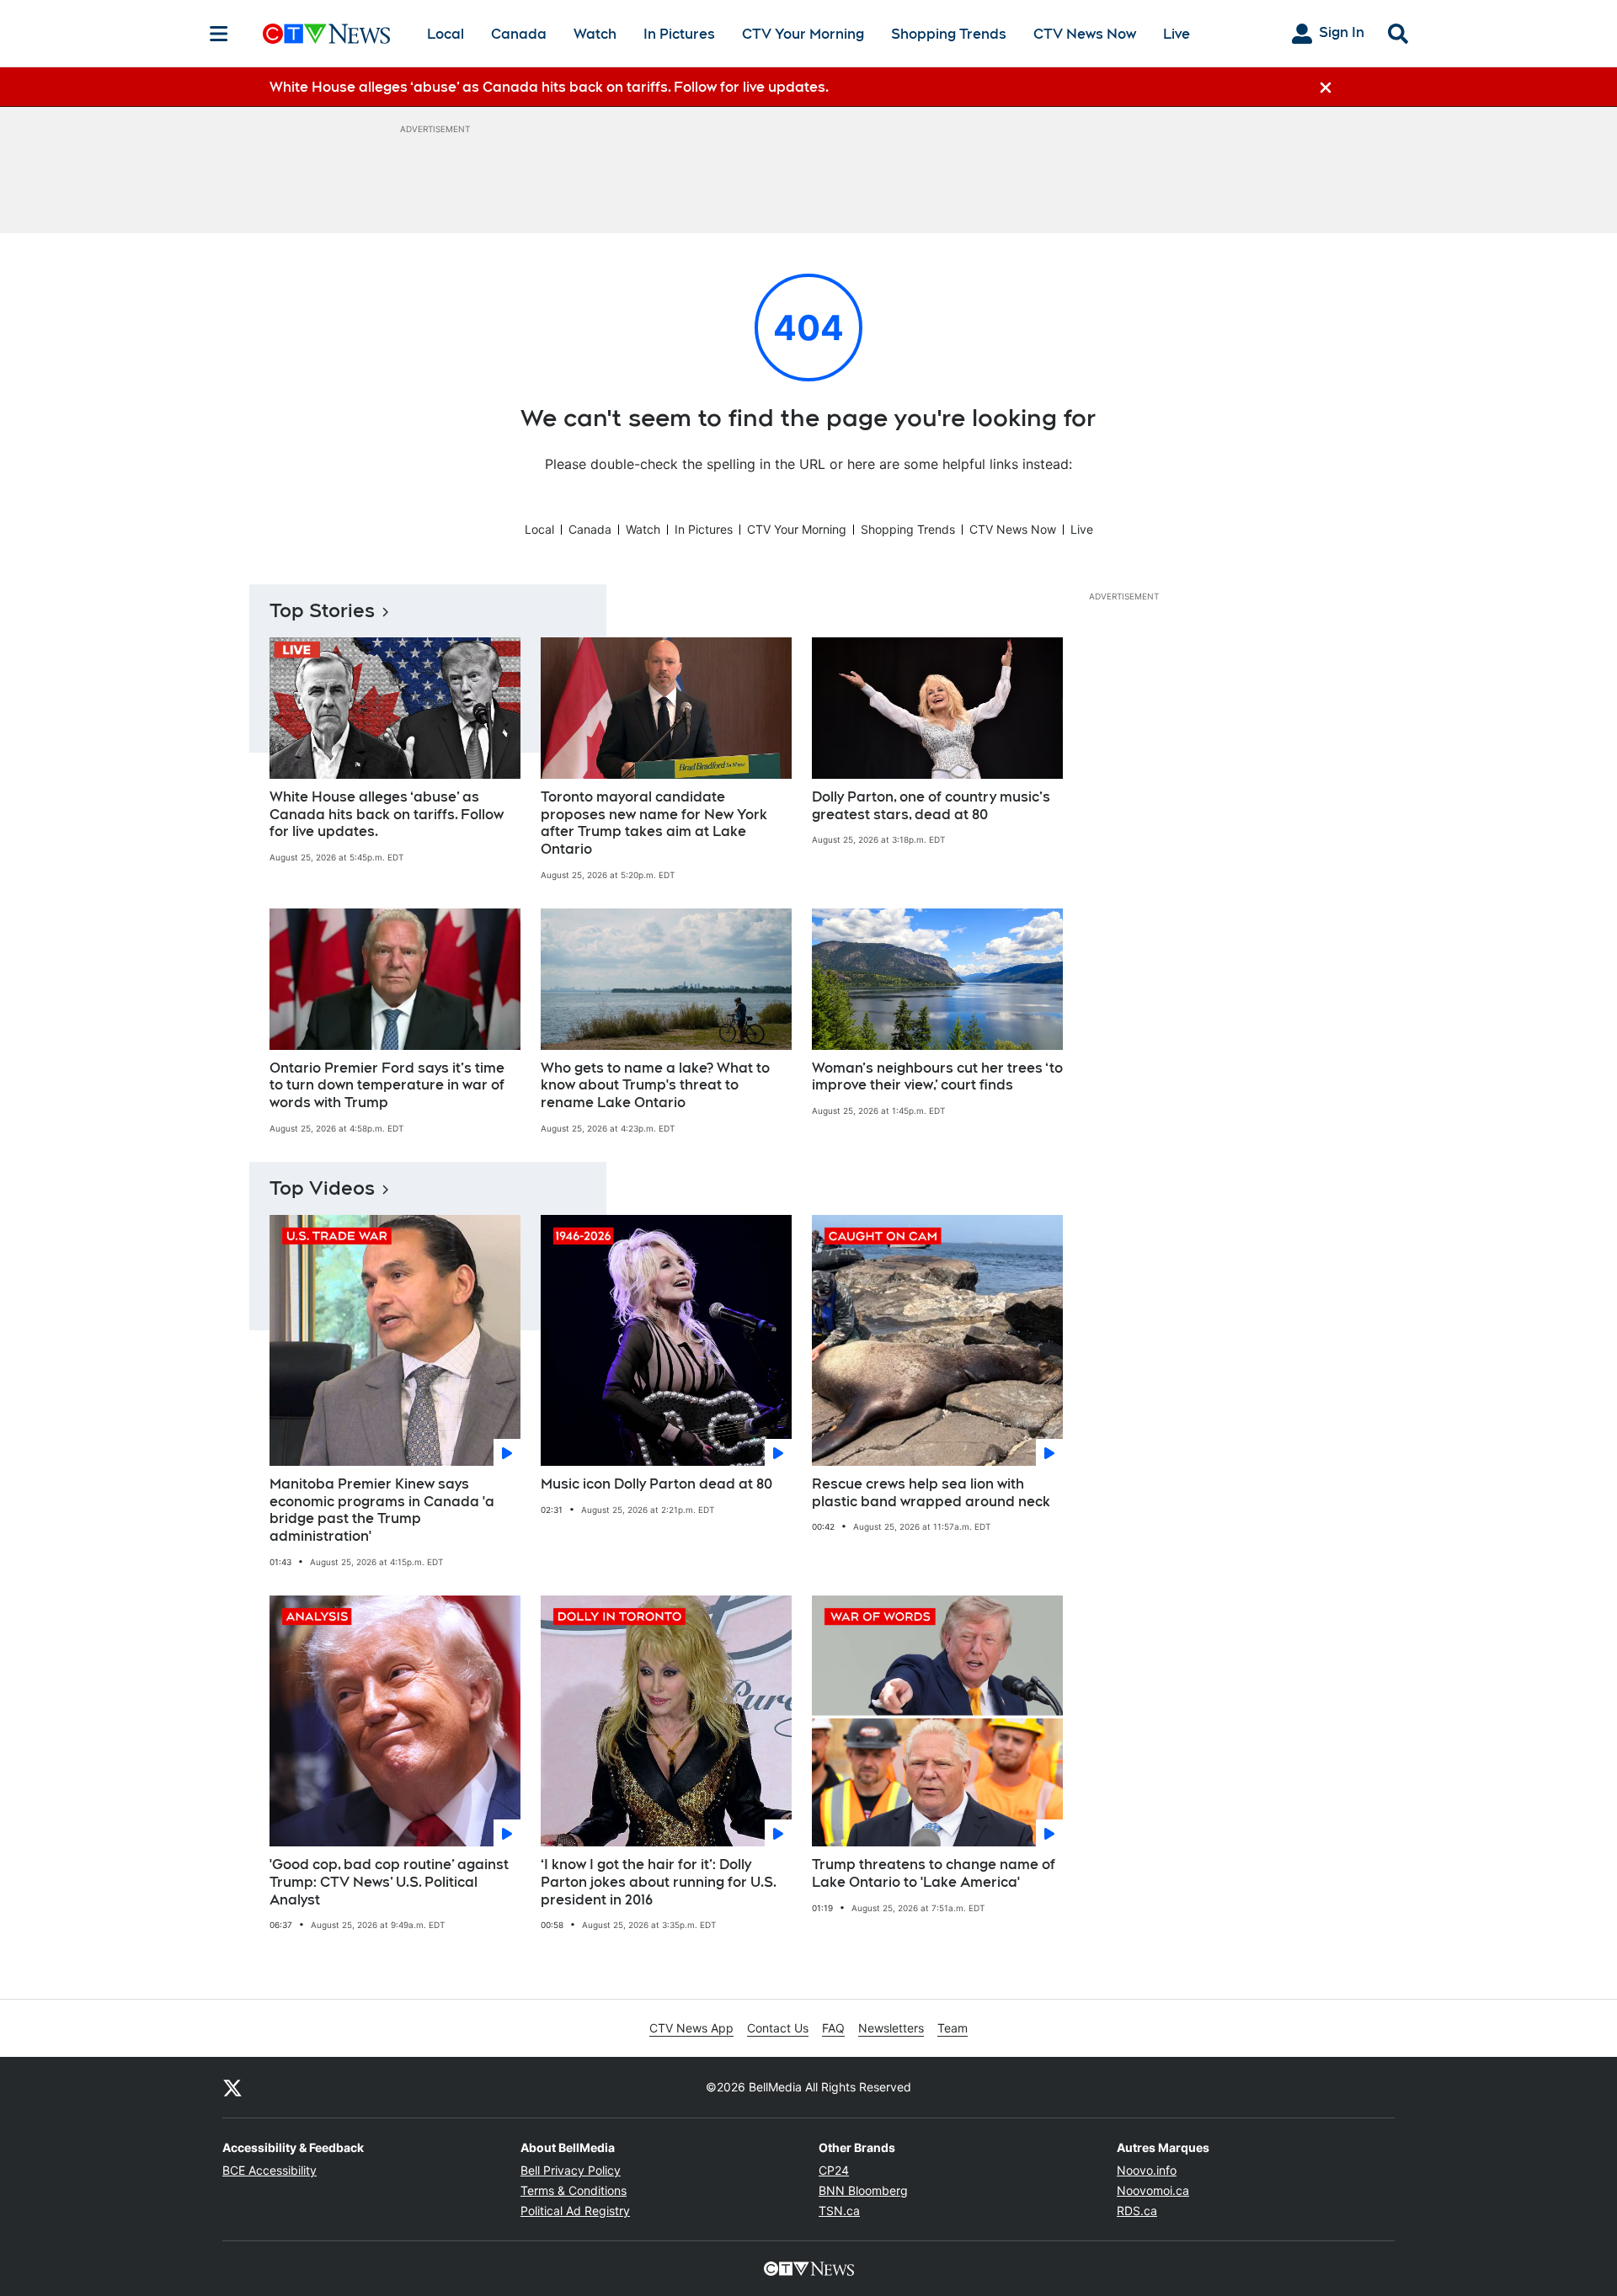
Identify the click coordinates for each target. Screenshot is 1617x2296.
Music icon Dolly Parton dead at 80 (656, 1484)
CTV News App (691, 2028)
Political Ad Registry (575, 2211)
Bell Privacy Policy (571, 2170)
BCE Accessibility (269, 2170)
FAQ (833, 2028)
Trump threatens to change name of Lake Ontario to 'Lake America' (934, 1873)
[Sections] (219, 34)
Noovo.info (1147, 2170)
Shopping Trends (949, 34)
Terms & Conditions (574, 2190)
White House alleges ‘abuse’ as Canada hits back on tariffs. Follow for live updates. (387, 815)
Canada (519, 34)
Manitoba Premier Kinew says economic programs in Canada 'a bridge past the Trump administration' (382, 1510)
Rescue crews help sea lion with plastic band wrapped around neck (931, 1493)
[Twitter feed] (232, 2087)
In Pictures (679, 34)
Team (953, 2028)
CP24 (834, 2170)
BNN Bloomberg (863, 2190)
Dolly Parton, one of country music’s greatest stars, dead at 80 (931, 806)
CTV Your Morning (803, 34)
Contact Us (778, 2028)
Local (446, 34)
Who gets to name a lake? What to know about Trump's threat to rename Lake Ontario (655, 1086)
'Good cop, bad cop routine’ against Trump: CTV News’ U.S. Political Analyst (389, 1882)
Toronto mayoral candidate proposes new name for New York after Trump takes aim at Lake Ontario (654, 823)
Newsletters (891, 2028)
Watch (595, 34)
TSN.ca (839, 2211)
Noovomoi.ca (1153, 2190)
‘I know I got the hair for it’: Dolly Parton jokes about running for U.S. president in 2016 (659, 1882)
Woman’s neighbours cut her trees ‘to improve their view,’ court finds (937, 1077)
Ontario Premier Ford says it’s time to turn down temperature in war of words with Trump (387, 1086)
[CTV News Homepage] (326, 34)
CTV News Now (1085, 34)
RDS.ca (1137, 2211)
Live (1177, 34)
